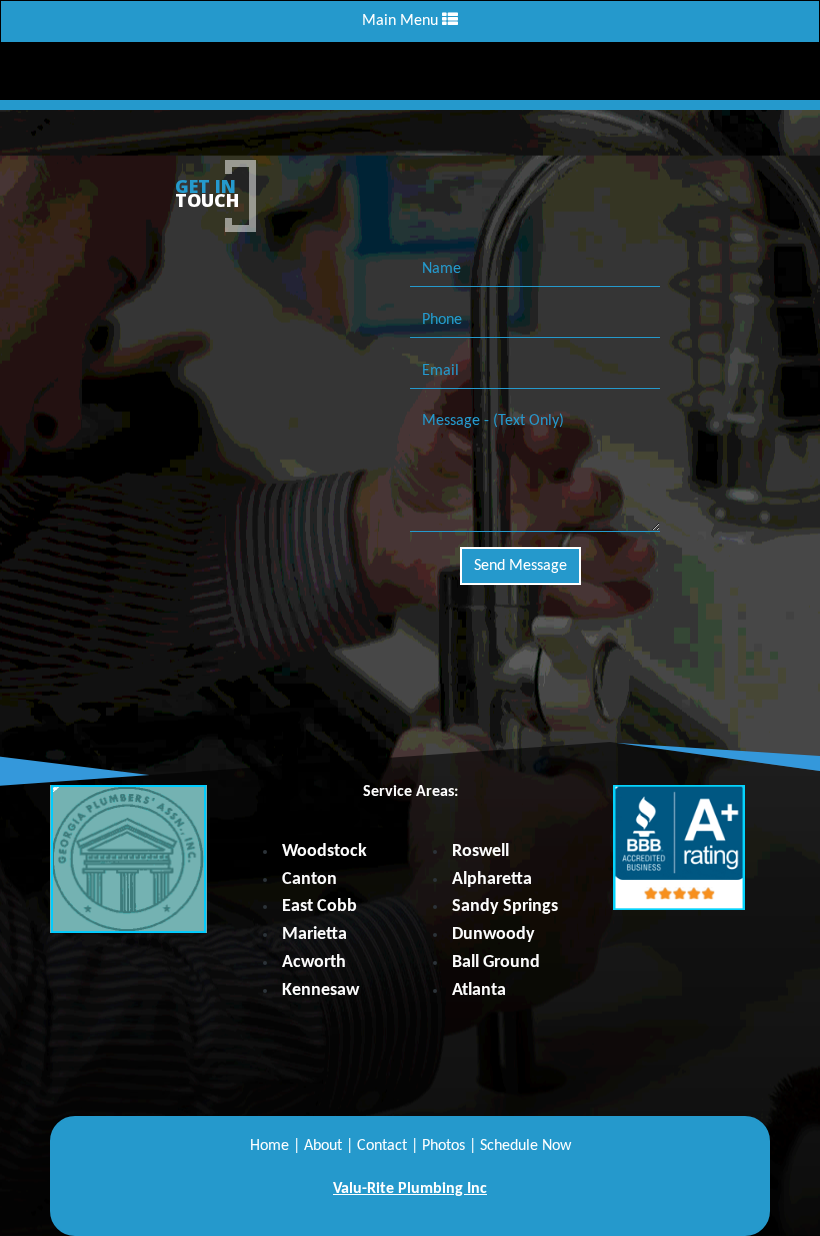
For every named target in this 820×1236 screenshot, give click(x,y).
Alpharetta (492, 879)
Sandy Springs (505, 906)
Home (269, 1146)
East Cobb (319, 906)
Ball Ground (496, 962)
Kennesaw (320, 990)
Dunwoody (493, 934)
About (323, 1146)
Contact (382, 1146)
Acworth (314, 962)
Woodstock (324, 851)
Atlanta (479, 990)
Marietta (314, 934)
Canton (309, 879)
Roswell (480, 851)
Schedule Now (525, 1146)
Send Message (520, 566)
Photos (443, 1146)
